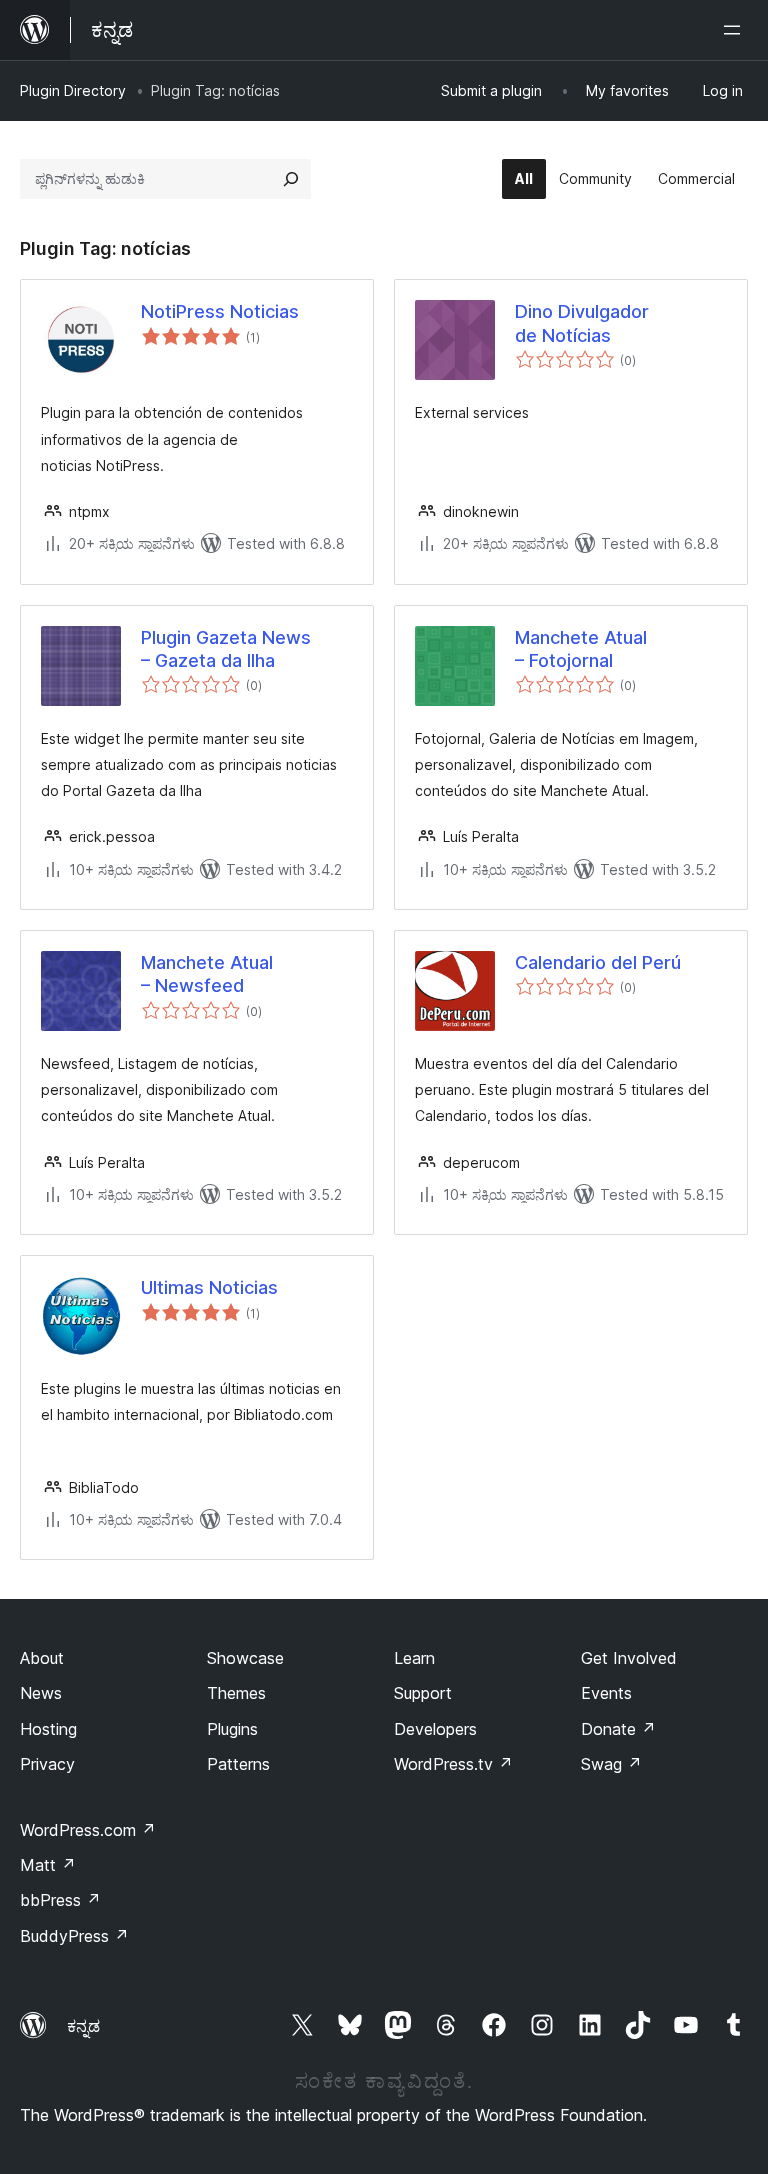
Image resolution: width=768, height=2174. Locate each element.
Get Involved (629, 1658)
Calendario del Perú (598, 962)
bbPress (60, 1900)
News (41, 1693)
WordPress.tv (453, 1764)
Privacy (47, 1764)
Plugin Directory (73, 90)
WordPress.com (88, 1830)
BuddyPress (74, 1936)
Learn (414, 1658)
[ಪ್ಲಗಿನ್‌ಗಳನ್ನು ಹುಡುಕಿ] (291, 179)
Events (606, 1693)
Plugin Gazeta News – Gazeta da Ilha (226, 649)
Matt (48, 1865)
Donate (618, 1729)
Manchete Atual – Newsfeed (207, 974)
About (42, 1658)
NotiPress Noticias (220, 311)
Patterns (238, 1764)
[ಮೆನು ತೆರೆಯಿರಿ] (736, 30)
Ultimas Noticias (209, 1287)
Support (423, 1693)
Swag (611, 1764)
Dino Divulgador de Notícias (582, 323)
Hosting (48, 1729)
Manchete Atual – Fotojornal (581, 649)
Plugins (232, 1729)
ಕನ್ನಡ (83, 2026)
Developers (435, 1729)
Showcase (245, 1658)
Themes (236, 1693)
